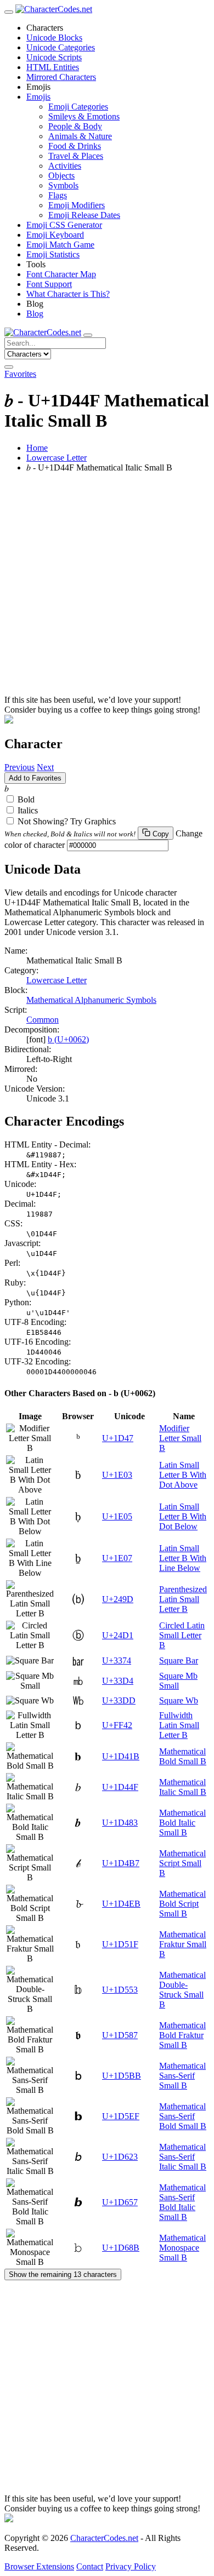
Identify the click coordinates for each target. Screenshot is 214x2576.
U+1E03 (117, 1475)
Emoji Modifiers (77, 205)
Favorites (20, 374)
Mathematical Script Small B (182, 1863)
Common (43, 1020)
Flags (58, 195)
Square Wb (179, 1700)
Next (45, 767)
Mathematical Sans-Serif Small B (182, 2076)
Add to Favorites (35, 778)
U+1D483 (120, 1823)
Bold (26, 799)
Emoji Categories (78, 107)
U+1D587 (120, 2035)
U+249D (118, 1599)
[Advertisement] (107, 588)
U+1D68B (121, 2248)
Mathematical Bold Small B (183, 1756)
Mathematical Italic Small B (183, 1787)
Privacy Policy (131, 2566)
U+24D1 (118, 1635)
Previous (19, 767)
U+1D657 (120, 2202)
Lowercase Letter (57, 458)
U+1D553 (120, 1990)
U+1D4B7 (121, 1863)
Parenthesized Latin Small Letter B (183, 1599)
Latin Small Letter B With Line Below (183, 1558)
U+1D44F (120, 1787)
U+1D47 (118, 1438)
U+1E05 (117, 1516)
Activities (65, 166)
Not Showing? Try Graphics (67, 821)
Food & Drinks (75, 146)
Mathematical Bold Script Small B (182, 1904)
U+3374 (117, 1660)
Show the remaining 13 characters (63, 2274)
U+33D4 (118, 1681)
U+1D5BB (122, 2076)
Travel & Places (76, 156)
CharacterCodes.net (104, 2538)
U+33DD (119, 1700)
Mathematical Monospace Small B (182, 2248)
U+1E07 (117, 1558)
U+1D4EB (121, 1904)
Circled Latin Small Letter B (182, 1635)
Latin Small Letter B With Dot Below (183, 1516)
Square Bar (179, 1660)
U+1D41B (121, 1756)
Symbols (63, 185)
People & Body (75, 126)
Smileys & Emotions (84, 116)
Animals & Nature (80, 136)
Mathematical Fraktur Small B (183, 1944)
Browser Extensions (39, 2566)
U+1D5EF (121, 2116)
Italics (28, 810)
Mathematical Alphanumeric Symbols (91, 1000)
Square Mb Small (178, 1681)
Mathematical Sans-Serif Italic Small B (183, 2157)
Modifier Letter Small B (180, 1438)
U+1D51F (120, 1944)
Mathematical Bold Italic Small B (182, 1823)
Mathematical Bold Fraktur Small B (182, 2035)
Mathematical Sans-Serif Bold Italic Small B (182, 2202)
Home (37, 448)
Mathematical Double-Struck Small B (182, 1990)
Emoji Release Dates (84, 215)
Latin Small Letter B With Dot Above (183, 1475)
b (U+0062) (68, 1039)
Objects (61, 176)
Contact (90, 2566)
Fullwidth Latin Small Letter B (179, 1725)
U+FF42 (117, 1725)
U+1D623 (120, 2157)
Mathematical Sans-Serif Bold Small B (183, 2116)
